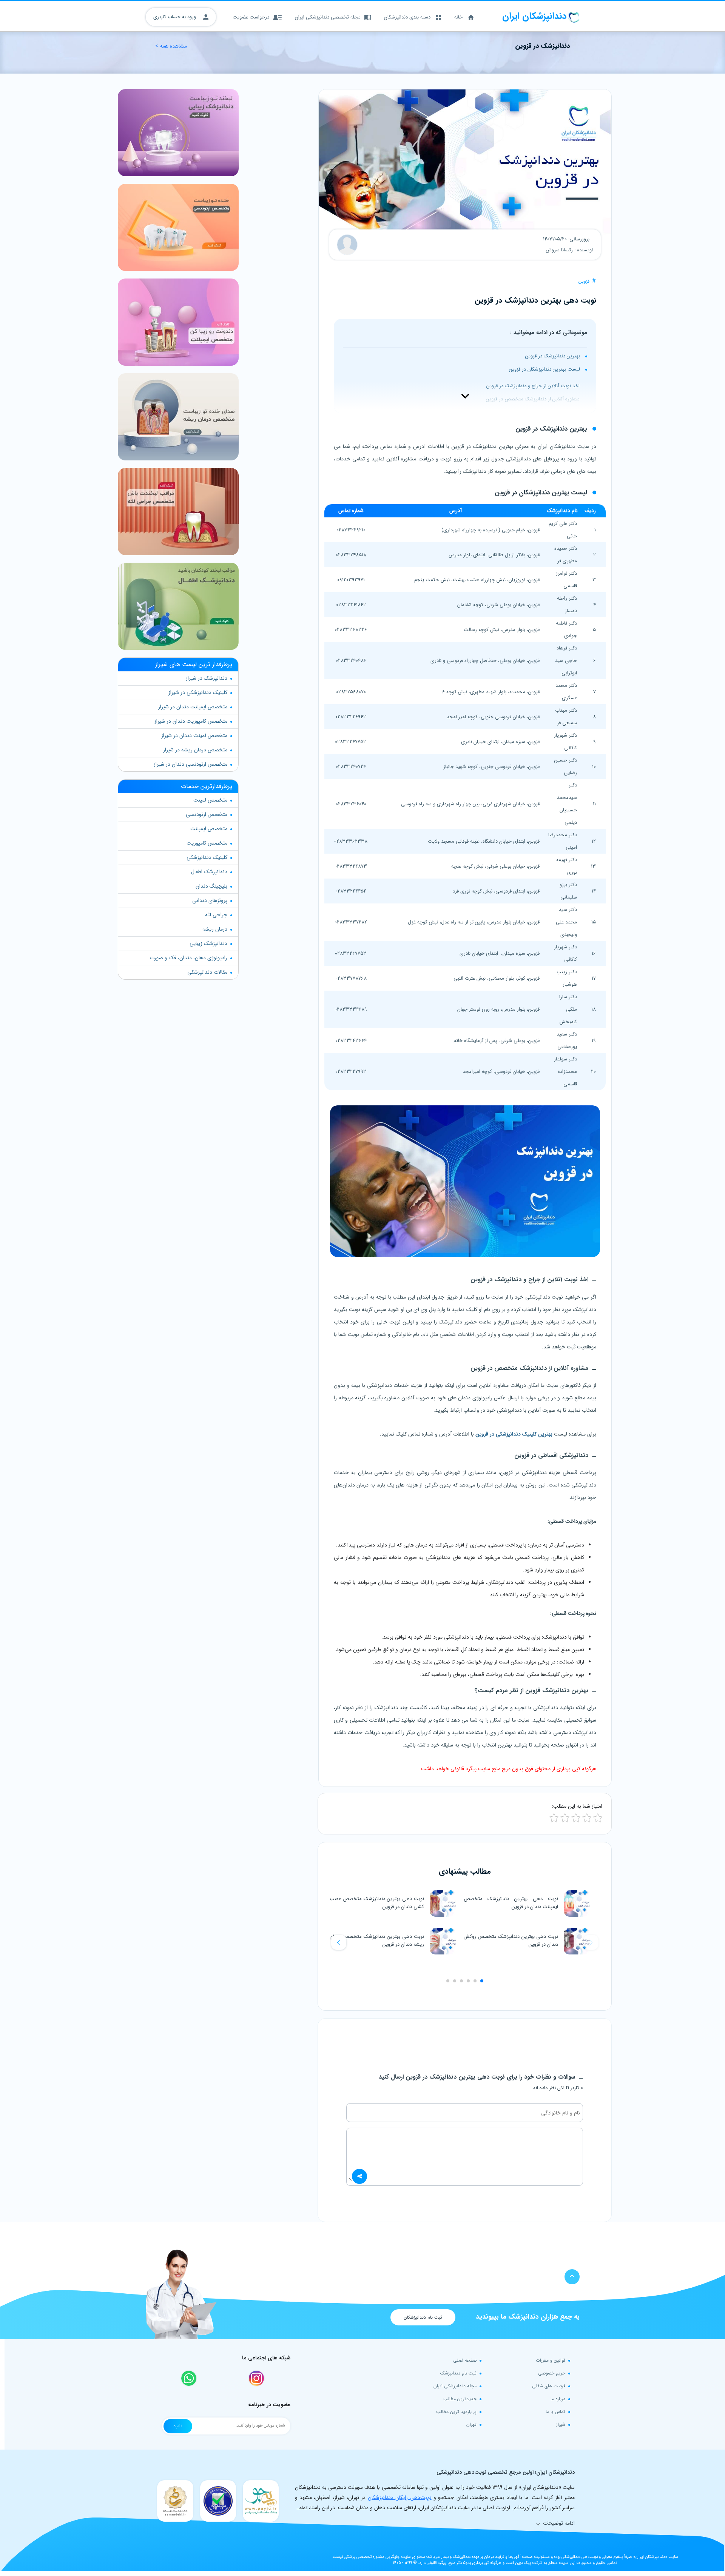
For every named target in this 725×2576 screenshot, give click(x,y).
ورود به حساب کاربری (175, 17)
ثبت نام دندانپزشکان (423, 2317)
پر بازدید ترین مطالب (456, 2412)
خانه (458, 17)
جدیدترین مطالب (460, 2399)
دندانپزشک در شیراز (207, 678)
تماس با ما (555, 2412)
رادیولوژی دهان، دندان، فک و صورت (189, 958)
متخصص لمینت (210, 800)
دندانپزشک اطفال (209, 872)
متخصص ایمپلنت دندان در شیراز (193, 707)
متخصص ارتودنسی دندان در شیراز (191, 764)
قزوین (584, 281)
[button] (339, 1942)
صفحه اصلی (465, 2360)
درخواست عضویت (251, 17)
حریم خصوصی (552, 2373)
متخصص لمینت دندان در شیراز (194, 736)
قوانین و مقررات (551, 2360)
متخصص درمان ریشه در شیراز (195, 750)
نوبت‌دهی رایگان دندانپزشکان (400, 2498)
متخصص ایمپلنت (209, 829)
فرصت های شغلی (549, 2386)
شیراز (561, 2424)
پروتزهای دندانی (210, 900)
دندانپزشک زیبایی (208, 943)
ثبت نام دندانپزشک (458, 2373)
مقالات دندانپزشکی (207, 972)
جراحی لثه (216, 915)
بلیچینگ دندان (211, 886)
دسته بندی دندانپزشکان (407, 17)
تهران (471, 2424)
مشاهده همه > (171, 46)
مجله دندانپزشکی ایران (455, 2386)
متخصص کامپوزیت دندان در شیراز (191, 721)
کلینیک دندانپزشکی (207, 857)
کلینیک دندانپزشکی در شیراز (198, 692)
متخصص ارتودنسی (207, 814)
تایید (178, 2426)
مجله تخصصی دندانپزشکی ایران (328, 17)
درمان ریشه (215, 929)
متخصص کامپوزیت (207, 843)
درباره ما (558, 2399)
